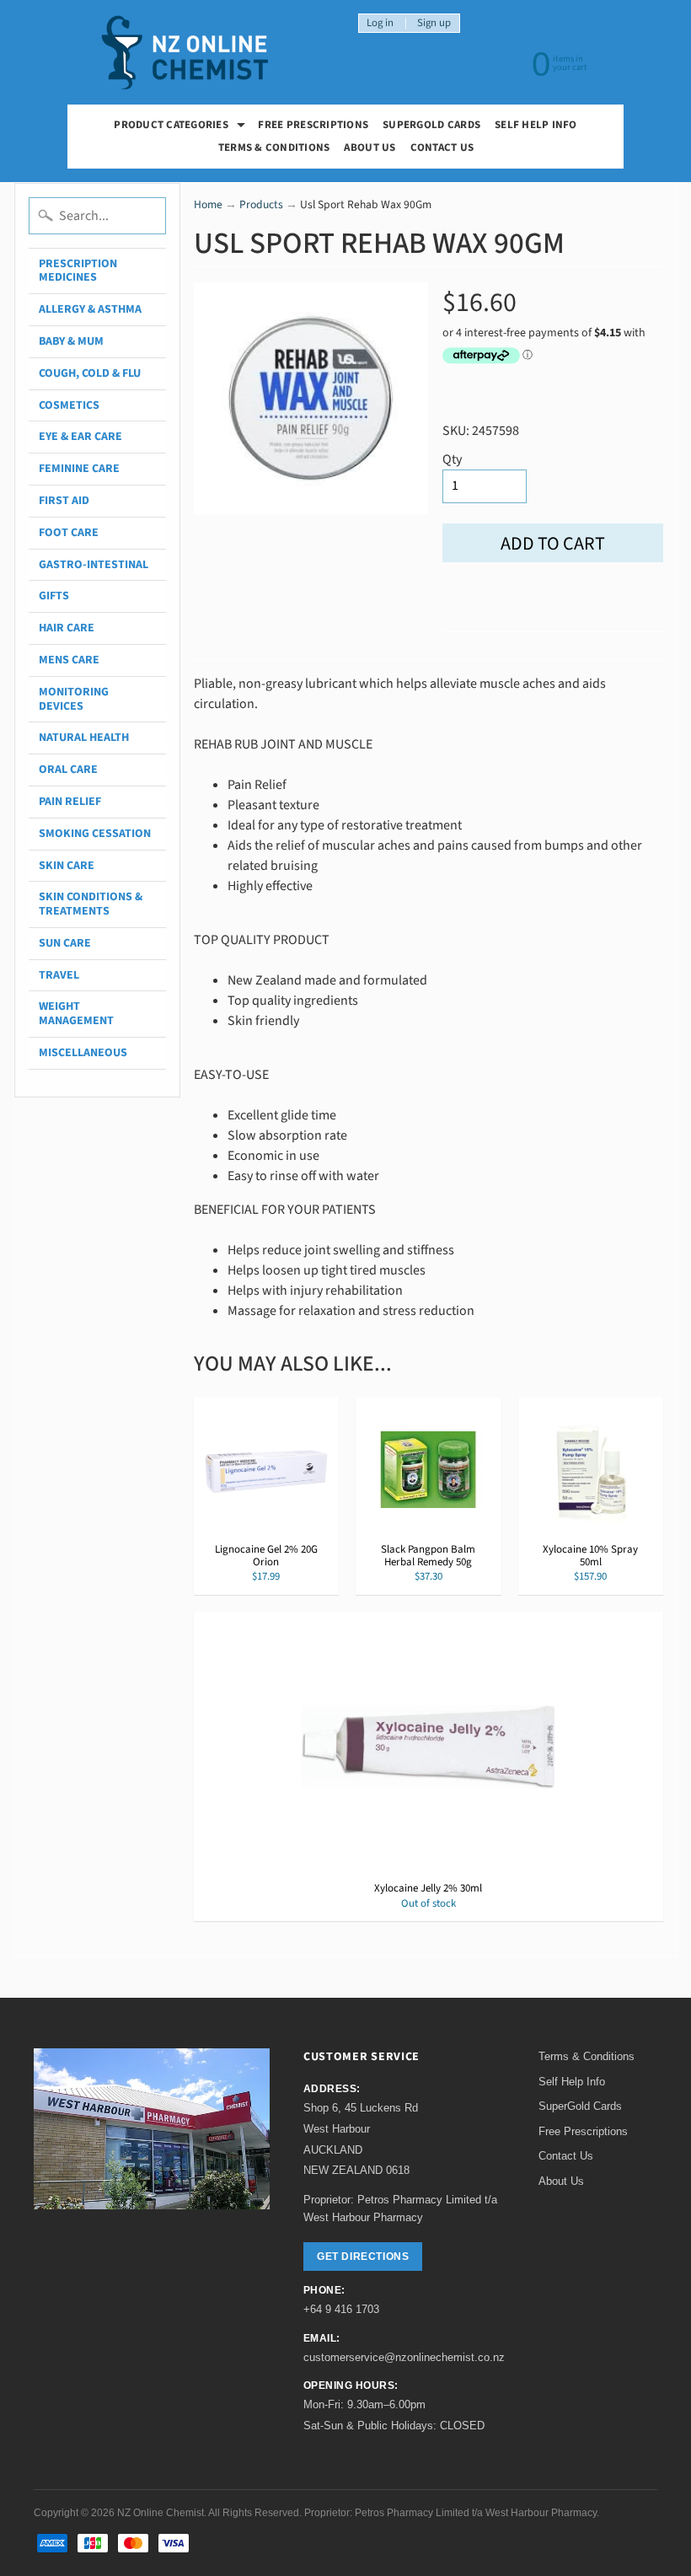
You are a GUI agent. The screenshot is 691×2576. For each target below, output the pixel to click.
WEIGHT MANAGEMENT (76, 1014)
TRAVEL (59, 975)
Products (261, 204)
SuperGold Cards (431, 125)
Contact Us (442, 148)
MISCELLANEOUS (83, 1053)
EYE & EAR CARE (80, 437)
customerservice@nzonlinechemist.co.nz (404, 2357)
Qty (452, 459)
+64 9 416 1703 (341, 2309)
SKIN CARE (67, 866)
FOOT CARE (69, 533)
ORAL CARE (68, 770)
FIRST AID (64, 501)
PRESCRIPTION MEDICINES (78, 271)
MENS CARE (69, 660)
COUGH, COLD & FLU (90, 373)
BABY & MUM (71, 341)
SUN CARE (65, 943)
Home (208, 204)
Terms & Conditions (274, 148)
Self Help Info (536, 125)
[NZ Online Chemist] (185, 53)
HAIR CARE (67, 628)
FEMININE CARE (79, 469)
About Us (370, 148)
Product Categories (182, 127)
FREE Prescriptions (313, 125)
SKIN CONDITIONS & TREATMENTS (91, 904)
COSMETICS (69, 405)
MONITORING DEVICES (74, 699)
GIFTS (54, 596)
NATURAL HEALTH (84, 738)
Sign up (434, 23)
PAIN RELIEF (70, 802)
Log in (380, 23)
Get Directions (363, 2257)
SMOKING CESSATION (95, 834)
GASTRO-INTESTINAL (94, 565)
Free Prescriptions (583, 2131)
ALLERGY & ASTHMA (90, 309)
